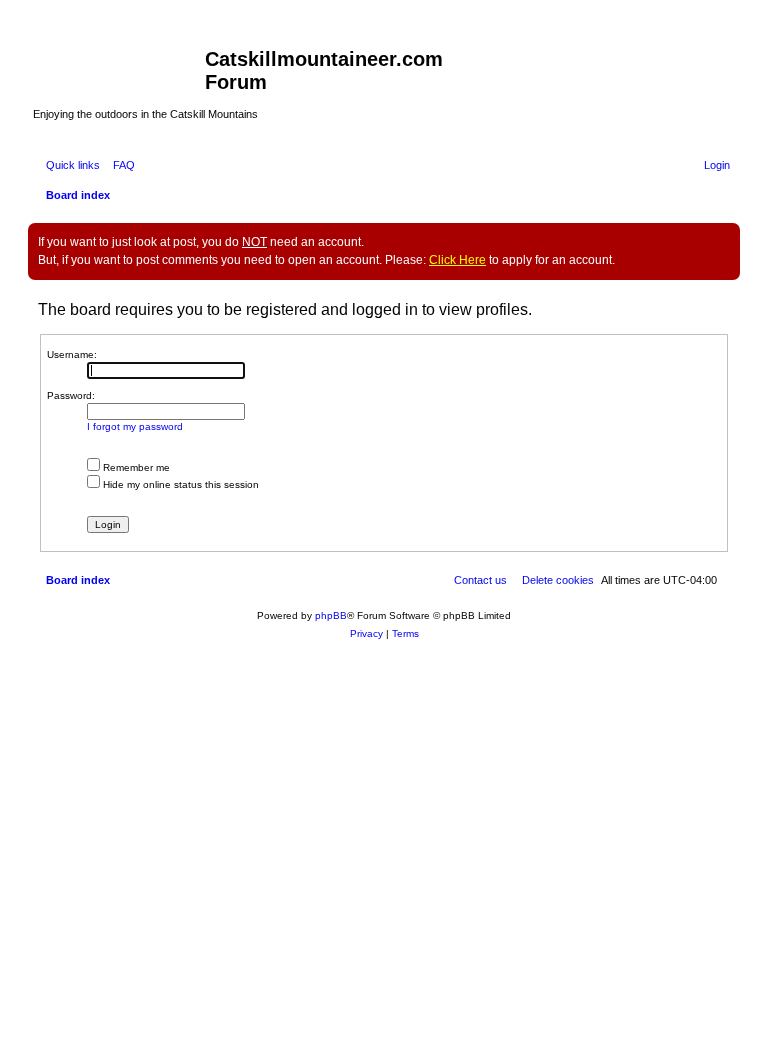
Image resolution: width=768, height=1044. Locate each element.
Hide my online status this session (179, 484)
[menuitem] (120, 165)
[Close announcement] (724, 239)
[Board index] (119, 65)
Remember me (135, 467)
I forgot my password (135, 426)
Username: (72, 354)
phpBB (331, 615)
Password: (71, 395)
